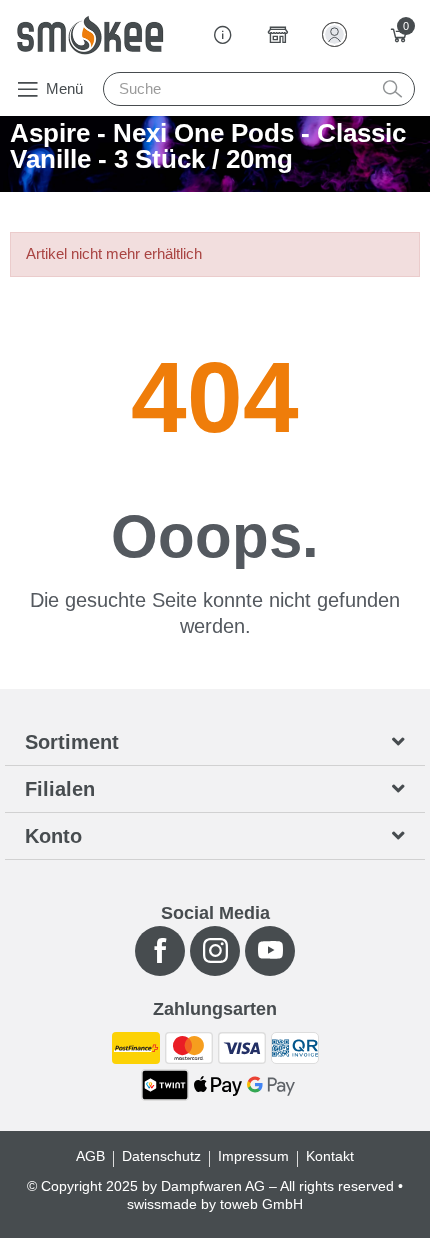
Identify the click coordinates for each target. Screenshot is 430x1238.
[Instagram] (215, 951)
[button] (49, 89)
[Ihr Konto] (338, 34)
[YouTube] (270, 951)
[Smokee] (90, 35)
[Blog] (223, 35)
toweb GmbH (261, 1204)
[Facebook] (160, 951)
